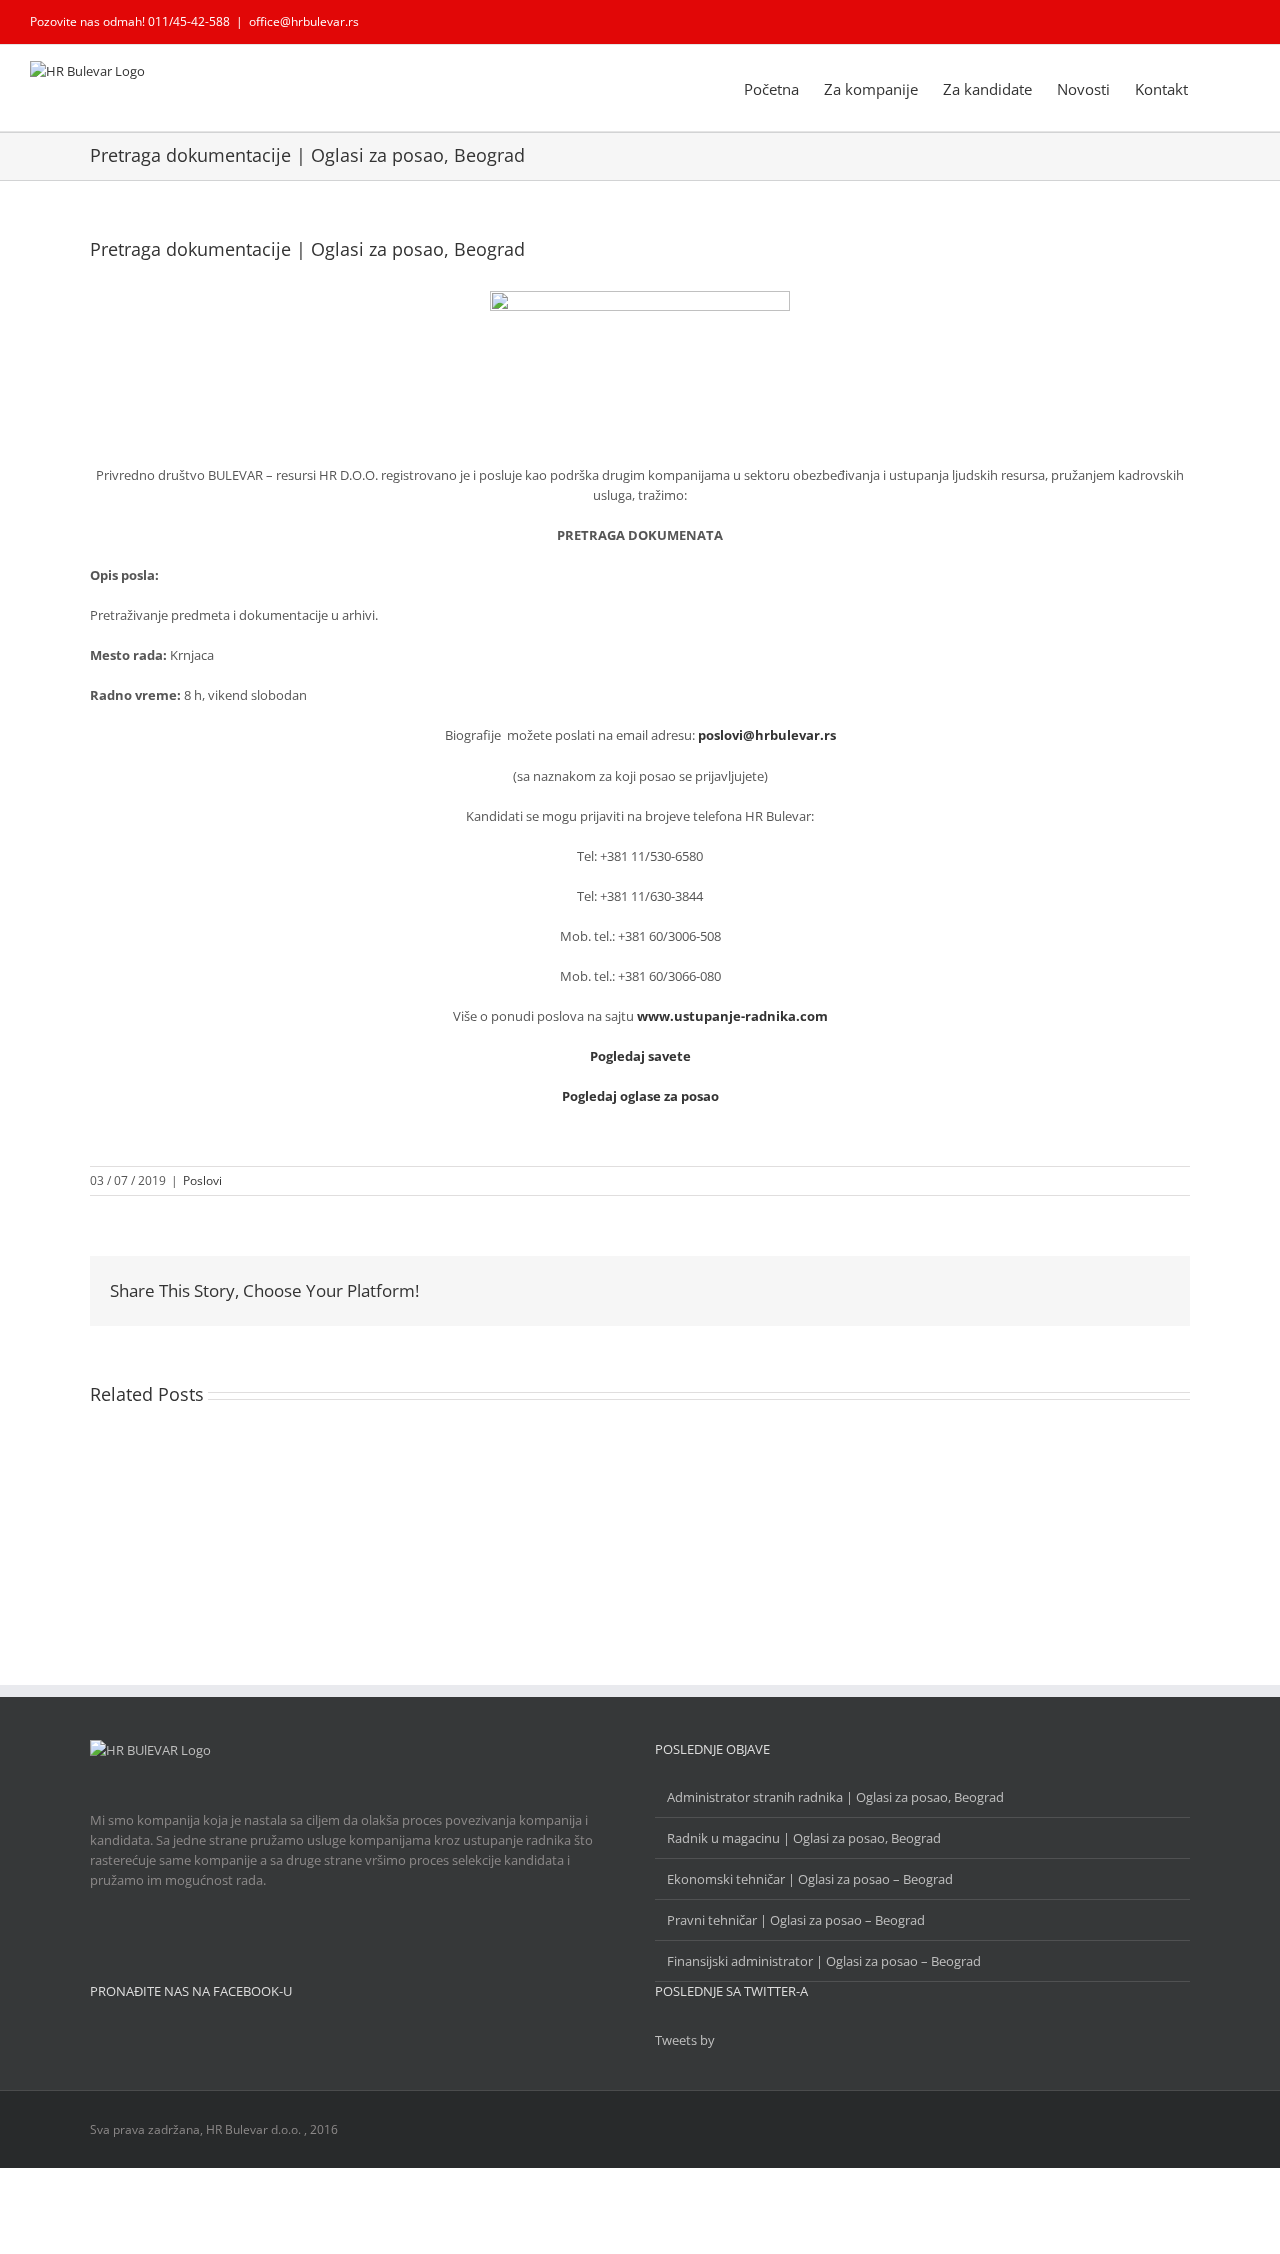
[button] (1219, 88)
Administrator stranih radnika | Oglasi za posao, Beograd (835, 1797)
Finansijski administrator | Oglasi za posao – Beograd (824, 1961)
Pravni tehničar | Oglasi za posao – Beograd (796, 1920)
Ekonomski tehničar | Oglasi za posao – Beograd (810, 1879)
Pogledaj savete (640, 1056)
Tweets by (685, 2040)
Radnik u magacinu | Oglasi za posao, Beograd (804, 1838)
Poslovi (202, 1180)
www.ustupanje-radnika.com (732, 1016)
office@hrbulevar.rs (304, 21)
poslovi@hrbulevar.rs (767, 735)
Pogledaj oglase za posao (640, 1096)
